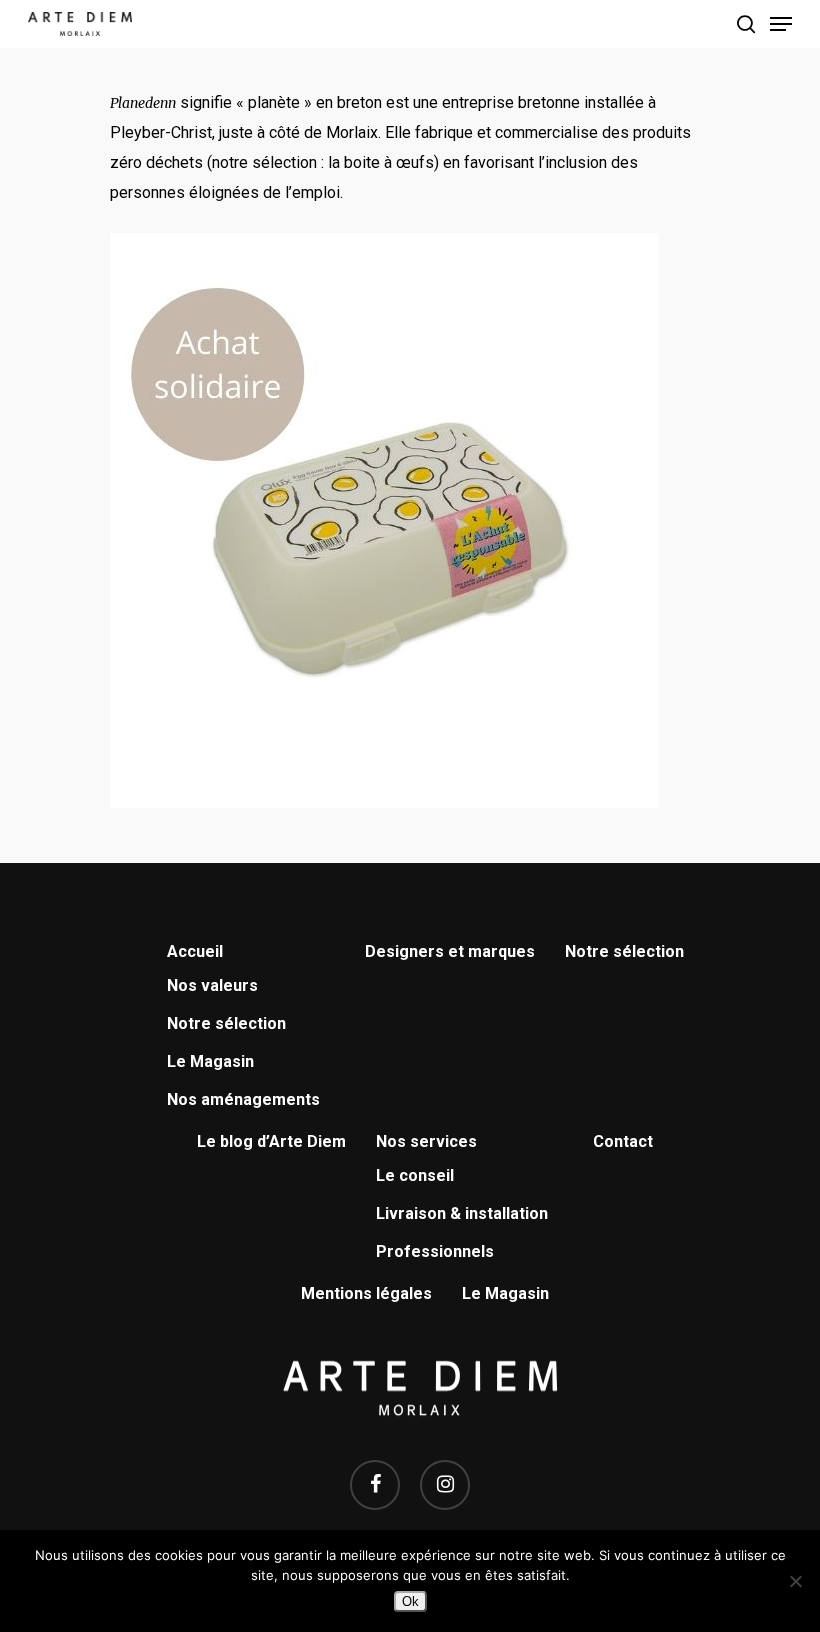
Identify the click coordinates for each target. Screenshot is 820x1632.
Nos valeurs (212, 985)
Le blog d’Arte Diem (271, 1141)
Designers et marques (450, 951)
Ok (410, 1601)
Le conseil (415, 1175)
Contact (623, 1141)
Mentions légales (366, 1293)
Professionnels (435, 1251)
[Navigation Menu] (781, 24)
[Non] (795, 1581)
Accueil (195, 951)
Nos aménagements (243, 1099)
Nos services (426, 1141)
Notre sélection (226, 1023)
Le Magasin (210, 1061)
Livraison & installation (462, 1213)
